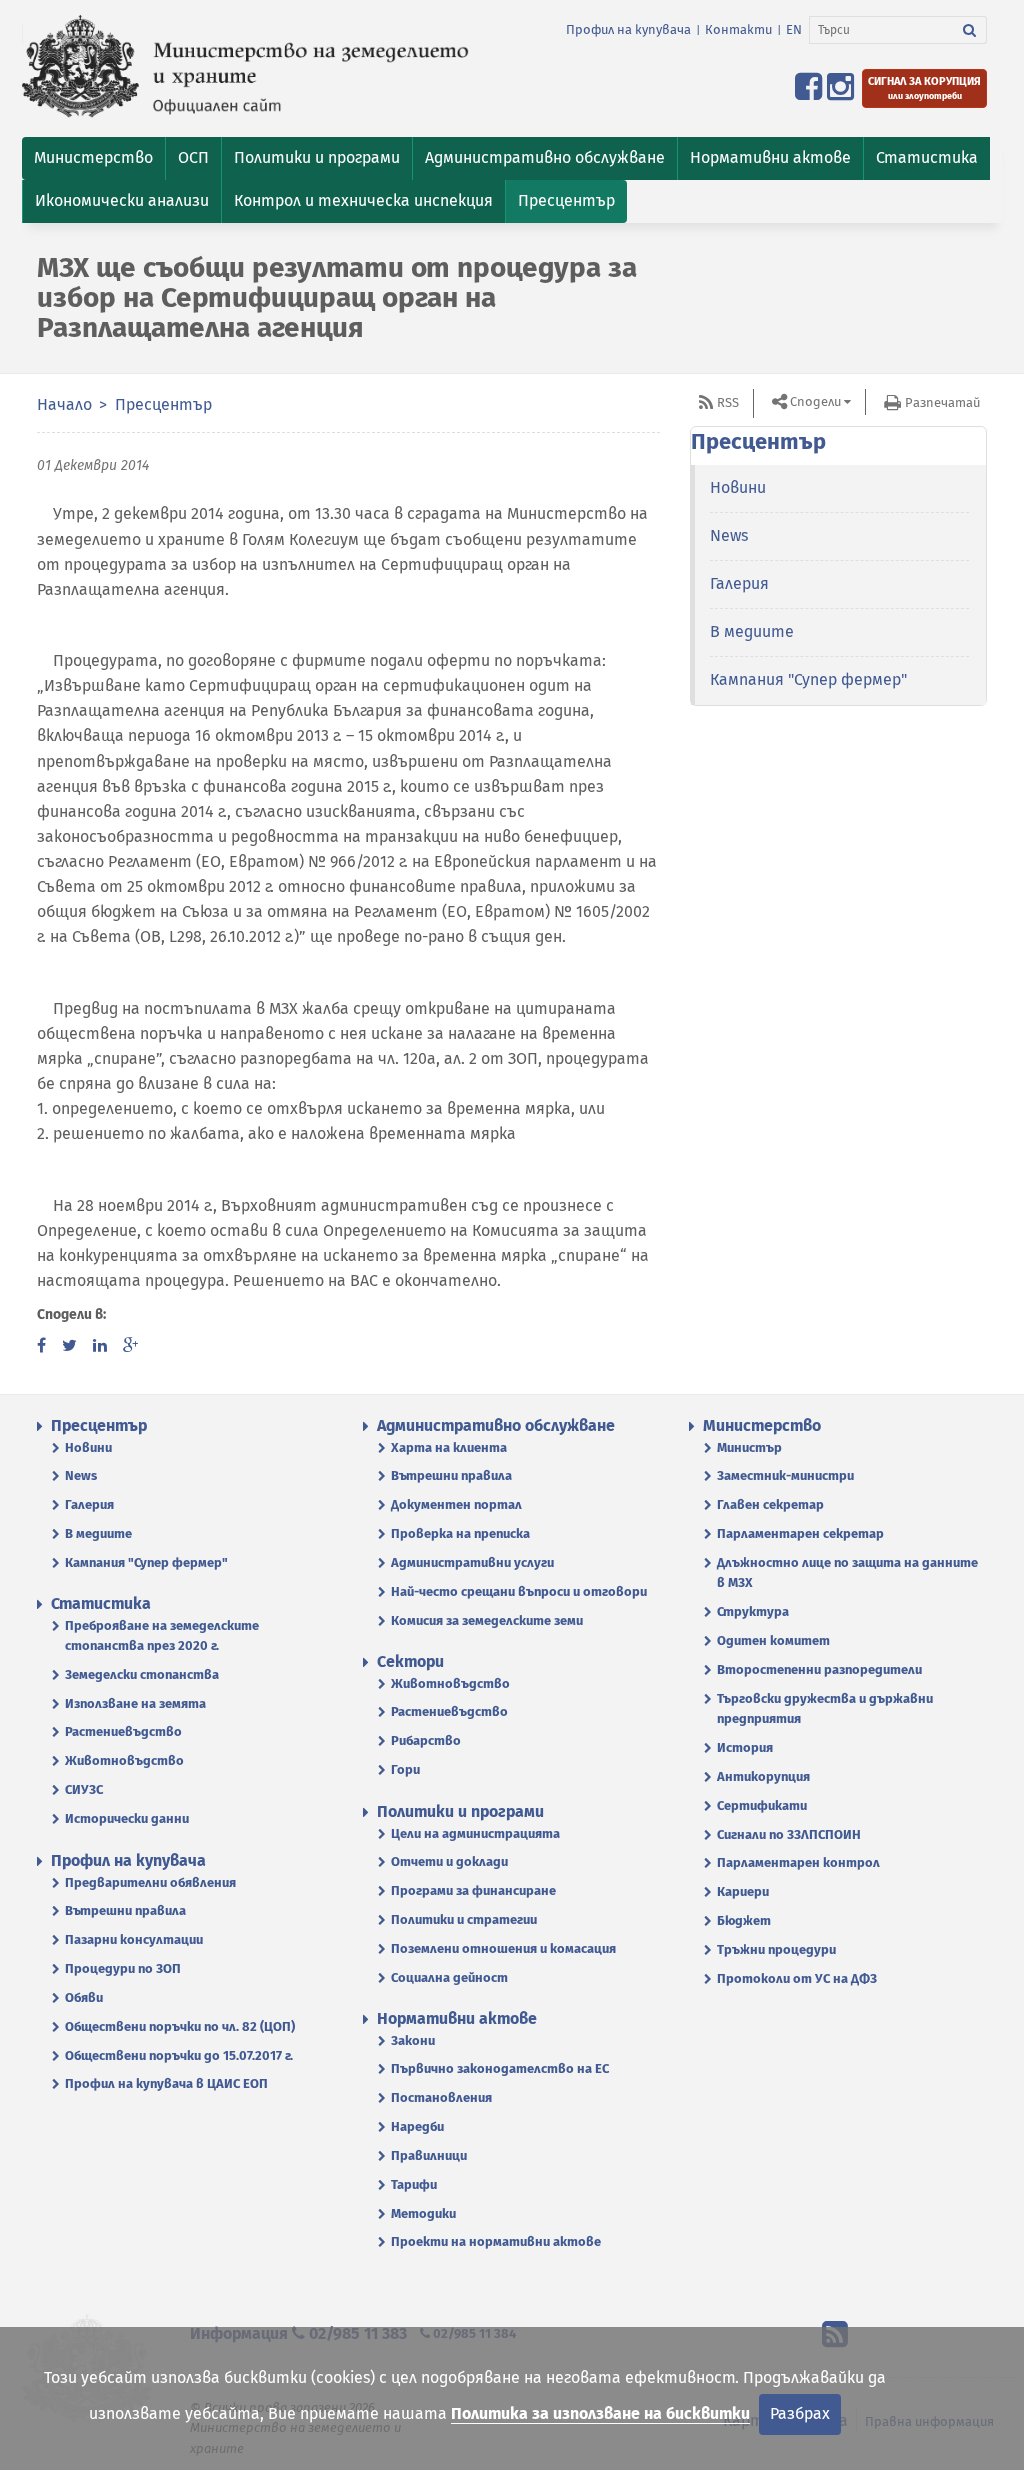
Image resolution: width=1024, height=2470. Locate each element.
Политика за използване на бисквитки (600, 2413)
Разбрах (800, 2413)
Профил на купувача (628, 29)
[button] (93, 158)
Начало (64, 404)
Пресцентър (163, 404)
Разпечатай (942, 402)
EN (794, 29)
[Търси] (970, 30)
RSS (728, 402)
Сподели (815, 401)
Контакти (738, 29)
